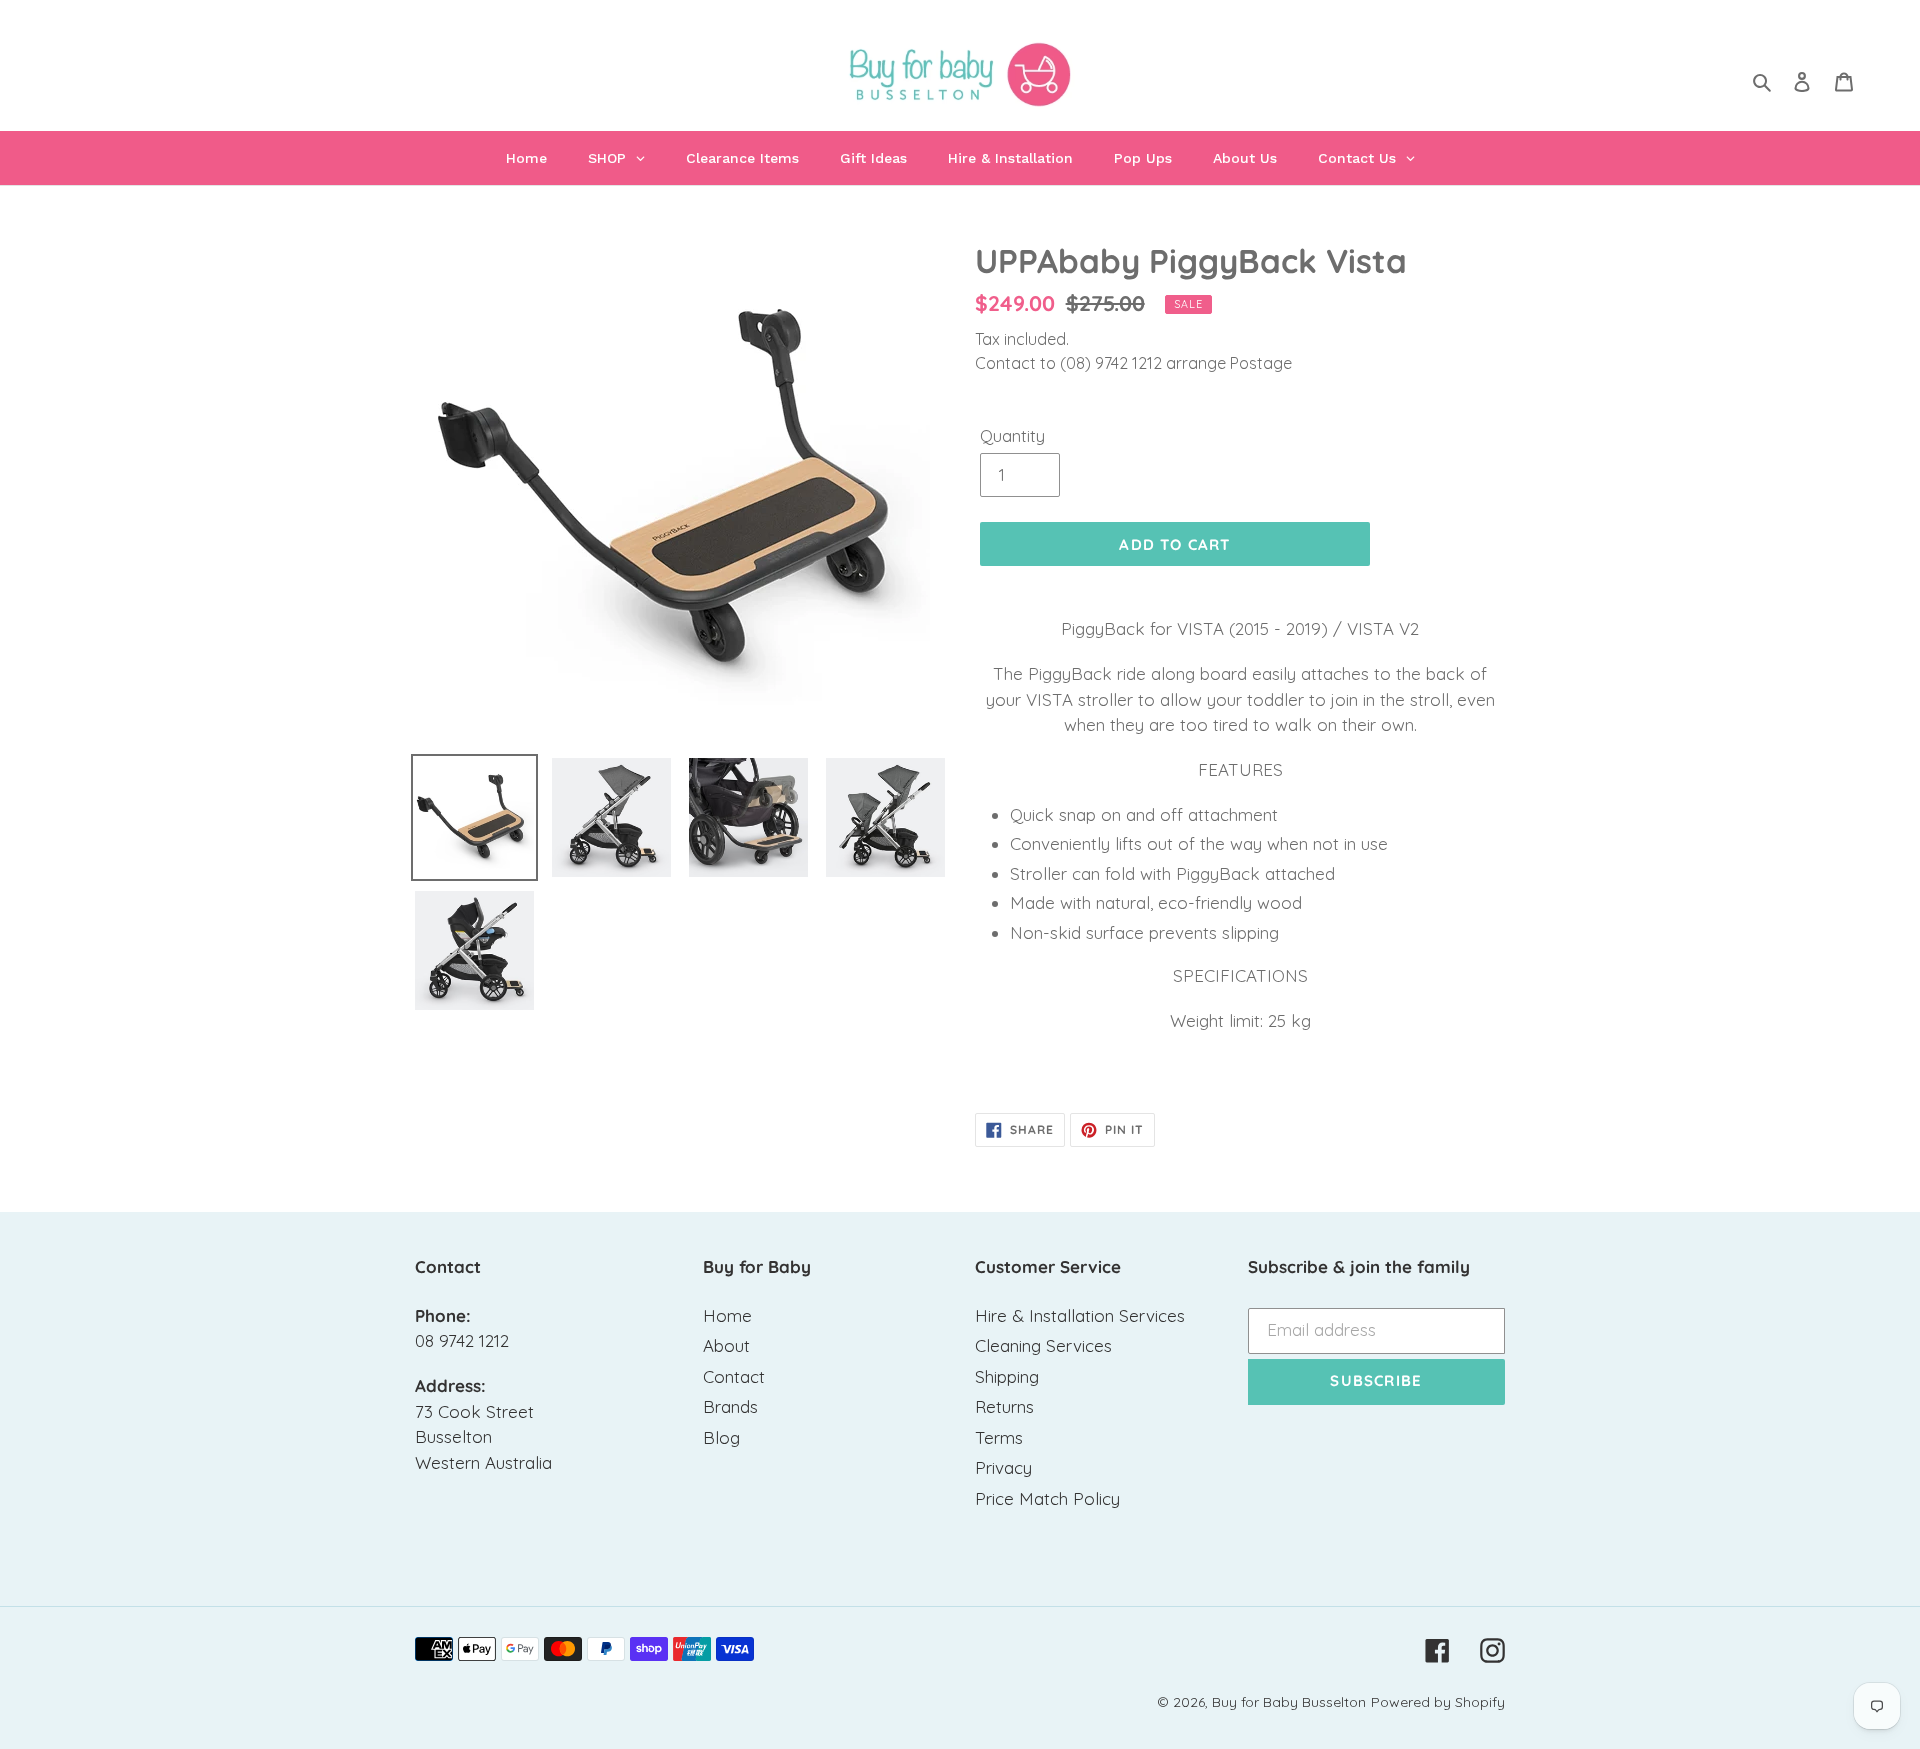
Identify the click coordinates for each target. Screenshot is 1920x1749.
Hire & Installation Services (1080, 1315)
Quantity (1012, 435)
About (726, 1345)
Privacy (1003, 1467)
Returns (1004, 1406)
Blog (721, 1437)
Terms (999, 1437)
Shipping (1007, 1376)
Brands (730, 1406)
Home (727, 1315)
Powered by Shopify (1438, 1702)
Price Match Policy (1047, 1498)
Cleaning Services (1043, 1345)
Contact (734, 1376)
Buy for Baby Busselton (1289, 1702)
